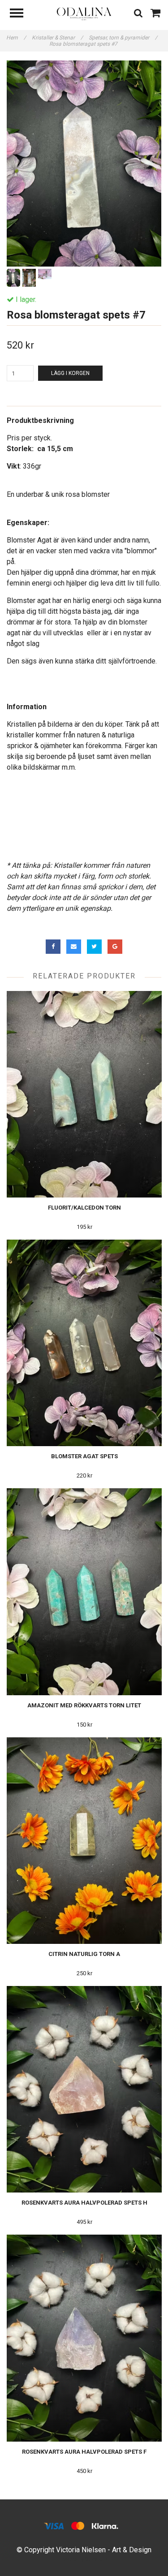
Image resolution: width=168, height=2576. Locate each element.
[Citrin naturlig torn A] (84, 1841)
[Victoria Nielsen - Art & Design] (84, 13)
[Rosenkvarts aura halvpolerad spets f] (84, 2338)
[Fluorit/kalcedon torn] (84, 1094)
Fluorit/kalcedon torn (84, 1208)
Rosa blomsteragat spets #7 (84, 44)
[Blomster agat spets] (84, 1343)
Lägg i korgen (70, 373)
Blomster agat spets (84, 1456)
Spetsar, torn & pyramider (123, 38)
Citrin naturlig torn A (84, 1954)
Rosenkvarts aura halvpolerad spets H (84, 2203)
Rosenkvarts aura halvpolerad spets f (84, 2452)
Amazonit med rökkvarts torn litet (84, 1705)
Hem (16, 38)
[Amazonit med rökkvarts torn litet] (84, 1592)
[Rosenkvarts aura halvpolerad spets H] (84, 2089)
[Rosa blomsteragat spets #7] (84, 164)
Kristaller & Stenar (57, 38)
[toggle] (21, 14)
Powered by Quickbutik (84, 2559)
